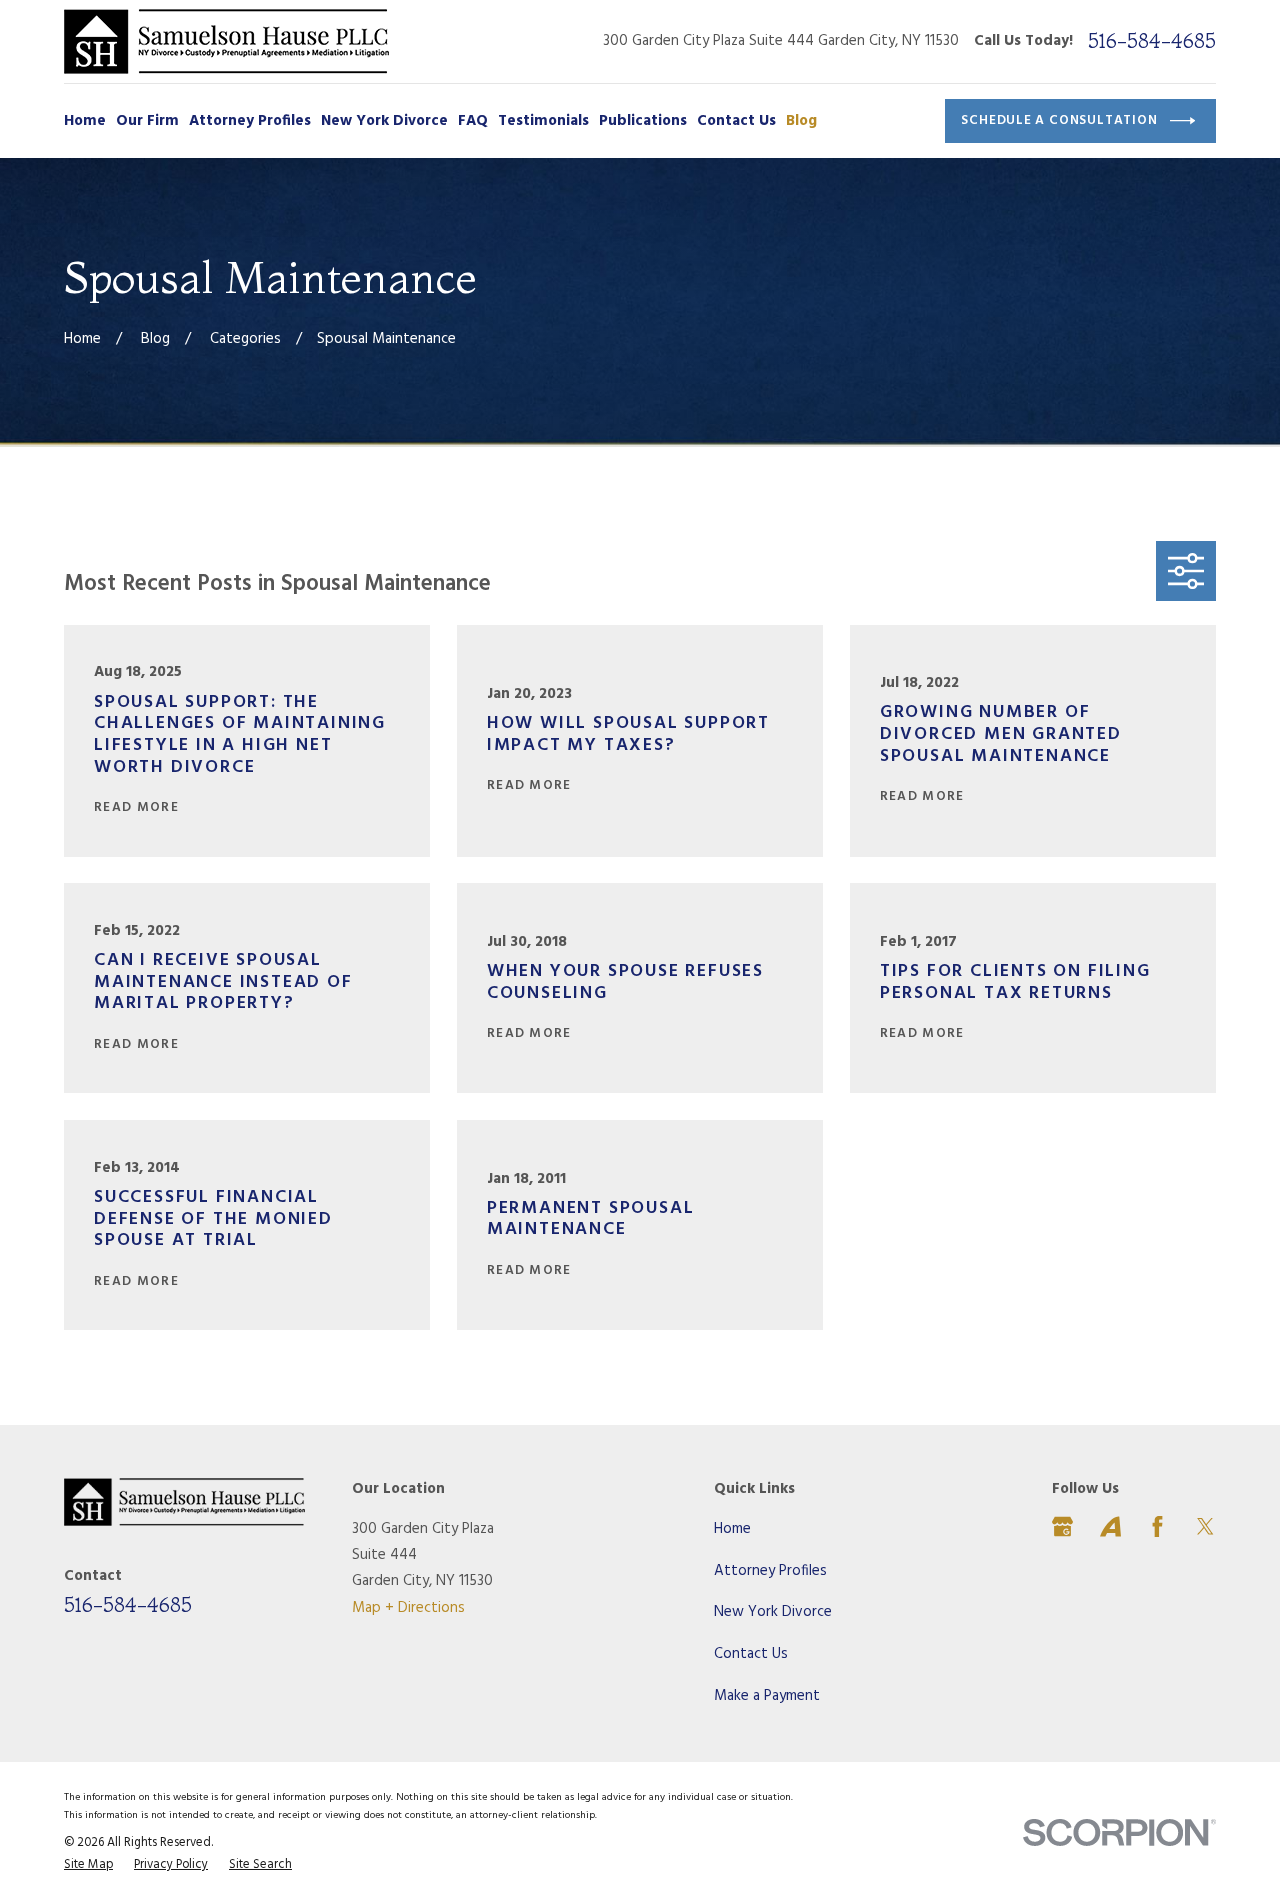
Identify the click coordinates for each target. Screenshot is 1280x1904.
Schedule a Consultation (1059, 120)
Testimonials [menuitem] (543, 121)
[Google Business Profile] (1062, 1526)
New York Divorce (773, 1612)
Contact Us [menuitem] (736, 121)
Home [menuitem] (85, 121)
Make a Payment (767, 1696)
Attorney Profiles (770, 1571)
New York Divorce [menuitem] (384, 121)
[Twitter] (1205, 1526)
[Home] (226, 41)
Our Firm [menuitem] (147, 121)
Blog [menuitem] (801, 121)
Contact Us (751, 1654)
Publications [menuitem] (643, 121)
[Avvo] (1110, 1526)
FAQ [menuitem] (473, 121)
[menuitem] (88, 1866)
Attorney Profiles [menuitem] (250, 121)
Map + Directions (408, 1608)
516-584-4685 (1152, 41)
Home (732, 1529)
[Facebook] (1157, 1526)
